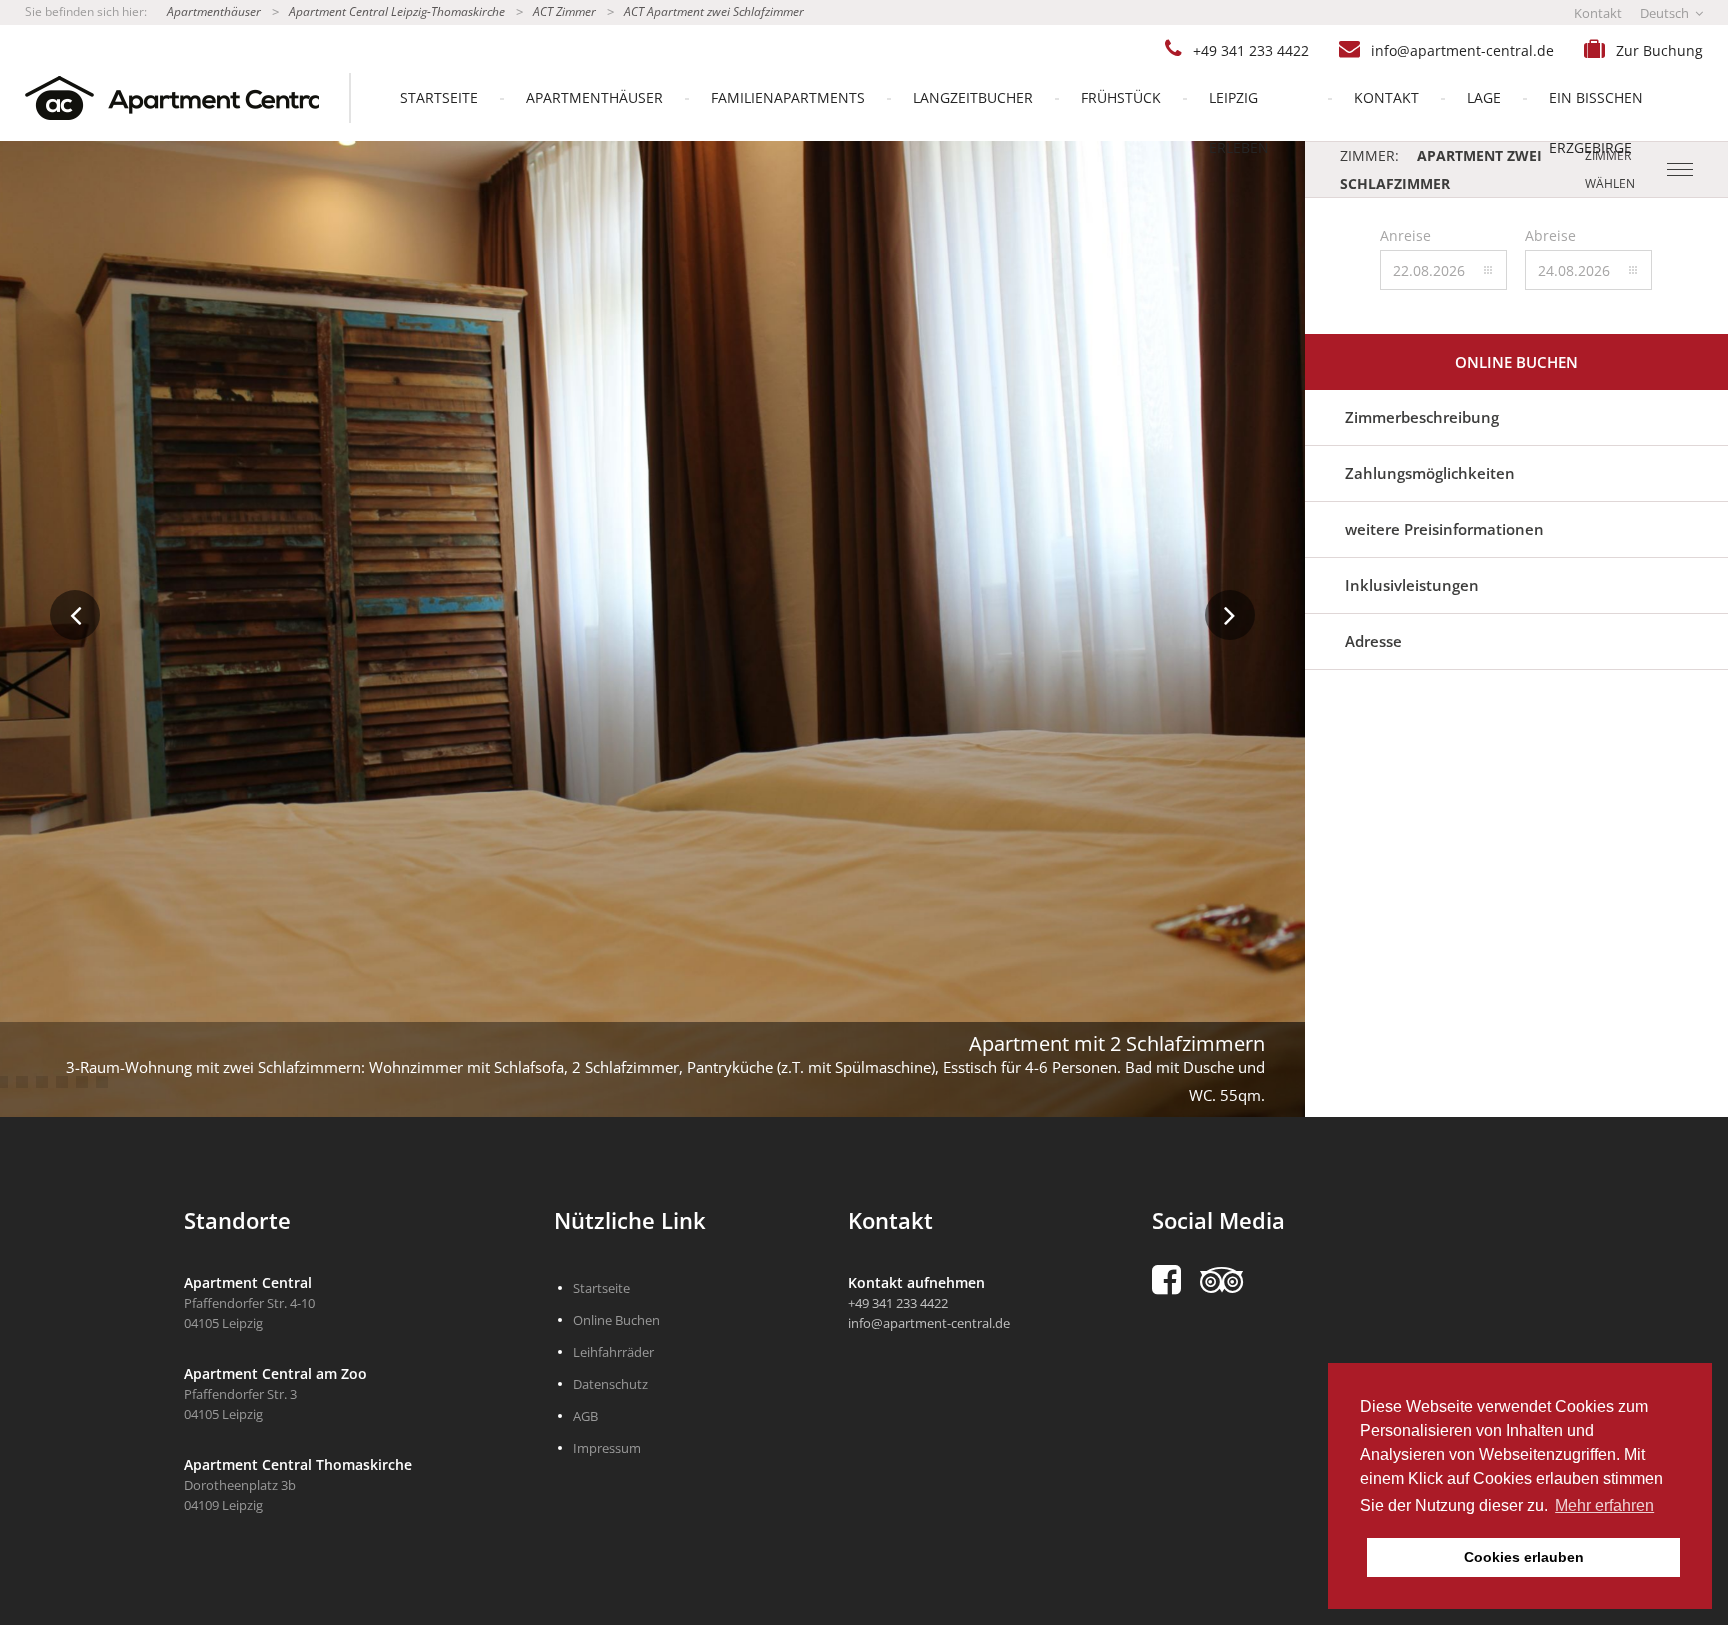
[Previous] (75, 615)
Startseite (439, 97)
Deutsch (1666, 13)
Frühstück (1121, 97)
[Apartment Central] (159, 98)
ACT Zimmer (564, 11)
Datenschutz (610, 1384)
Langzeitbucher (973, 97)
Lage (1484, 97)
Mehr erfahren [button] (1604, 1505)
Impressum (607, 1448)
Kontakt (1598, 13)
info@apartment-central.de (1462, 50)
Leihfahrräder (613, 1352)
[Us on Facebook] (1176, 1280)
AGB (585, 1416)
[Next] (1230, 615)
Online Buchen (1516, 362)
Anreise (1405, 235)
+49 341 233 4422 (1251, 50)
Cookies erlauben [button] (1524, 1557)
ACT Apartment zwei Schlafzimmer (714, 11)
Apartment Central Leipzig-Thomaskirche (397, 11)
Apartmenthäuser (214, 11)
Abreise (1550, 235)
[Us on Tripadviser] (1231, 1280)
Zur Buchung (1659, 50)
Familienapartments (788, 97)
